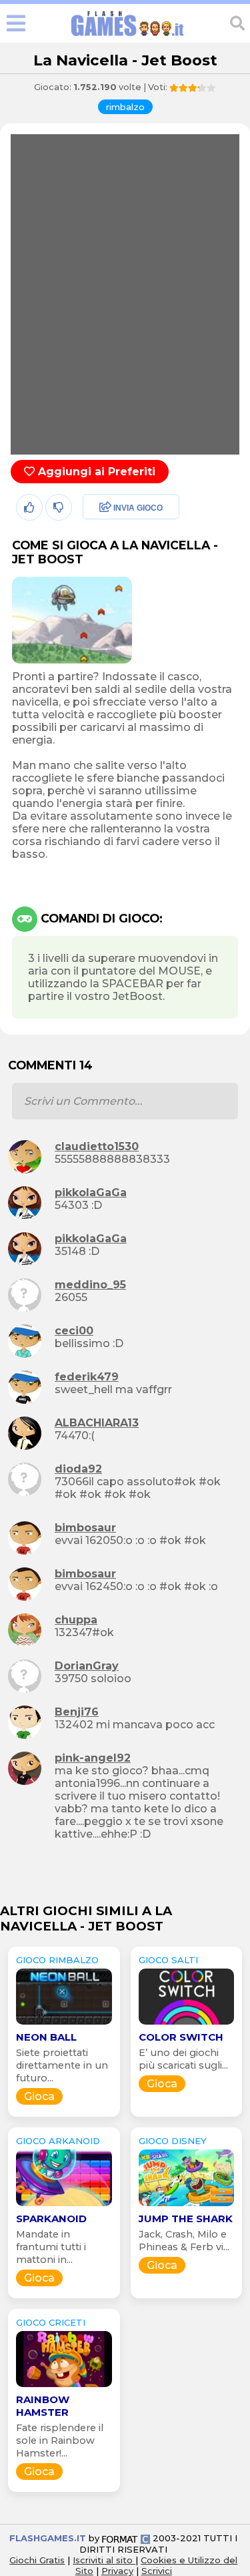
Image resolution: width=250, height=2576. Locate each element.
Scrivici (157, 2571)
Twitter (101, 537)
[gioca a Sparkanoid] (64, 2206)
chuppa (76, 1620)
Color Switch (181, 2037)
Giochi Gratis (37, 2560)
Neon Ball (46, 2037)
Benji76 (77, 1712)
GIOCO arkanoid (58, 2141)
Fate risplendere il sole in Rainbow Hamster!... (60, 2440)
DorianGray (87, 1666)
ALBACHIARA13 (97, 1423)
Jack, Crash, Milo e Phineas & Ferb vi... (184, 2241)
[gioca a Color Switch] (187, 2024)
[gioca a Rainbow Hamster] (64, 2387)
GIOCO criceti (51, 2322)
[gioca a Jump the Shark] (187, 2206)
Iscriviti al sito (104, 2560)
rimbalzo (125, 107)
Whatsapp (111, 566)
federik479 (87, 1377)
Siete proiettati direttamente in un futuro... (62, 2065)
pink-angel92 (93, 1758)
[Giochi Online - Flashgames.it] (127, 36)
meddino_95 (90, 1285)
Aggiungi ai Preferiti (95, 472)
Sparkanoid (51, 2219)
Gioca (39, 2096)
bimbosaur (85, 1528)
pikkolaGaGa (91, 1193)
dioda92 (78, 1469)
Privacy (117, 2571)
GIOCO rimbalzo (57, 1960)
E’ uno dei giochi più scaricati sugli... (183, 2059)
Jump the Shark (186, 2219)
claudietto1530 (97, 1146)
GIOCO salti (168, 1960)
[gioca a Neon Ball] (64, 2024)
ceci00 (74, 1331)
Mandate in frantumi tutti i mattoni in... (51, 2247)
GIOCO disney (173, 2141)
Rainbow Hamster (43, 2406)
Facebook (109, 508)
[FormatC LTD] (126, 2538)
